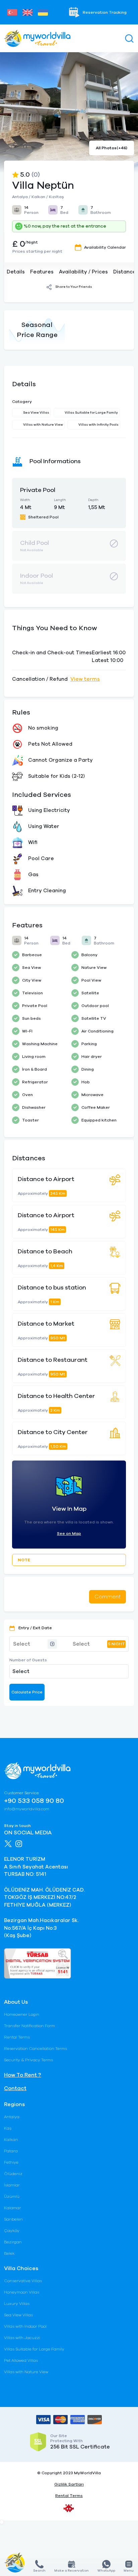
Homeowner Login (22, 2014)
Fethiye (11, 2162)
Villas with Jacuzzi (22, 2338)
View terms (85, 679)
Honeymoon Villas (22, 2292)
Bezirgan (13, 2242)
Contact (15, 2088)
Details (16, 272)
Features (42, 272)
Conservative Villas (23, 2281)
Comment (108, 1597)
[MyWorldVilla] (37, 38)
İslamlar (12, 2185)
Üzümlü (12, 2196)
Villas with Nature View (26, 2372)
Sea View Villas (18, 2315)
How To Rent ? (23, 2075)
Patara (11, 2151)
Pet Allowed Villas (21, 2360)
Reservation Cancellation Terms (36, 2049)
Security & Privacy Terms (28, 2060)
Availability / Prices (83, 272)
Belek (9, 2253)
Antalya (12, 2117)
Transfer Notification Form (29, 2026)
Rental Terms (17, 2037)
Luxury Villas (17, 2304)
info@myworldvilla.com (27, 1809)
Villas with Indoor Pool (25, 2326)
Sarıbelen (13, 2219)
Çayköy (12, 2231)
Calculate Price (27, 1692)
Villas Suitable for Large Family (34, 2349)
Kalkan (11, 2140)
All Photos (112, 148)
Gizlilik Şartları (69, 2484)
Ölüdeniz (13, 2174)
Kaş (8, 2128)
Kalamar (13, 2208)
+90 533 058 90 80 (34, 1801)
